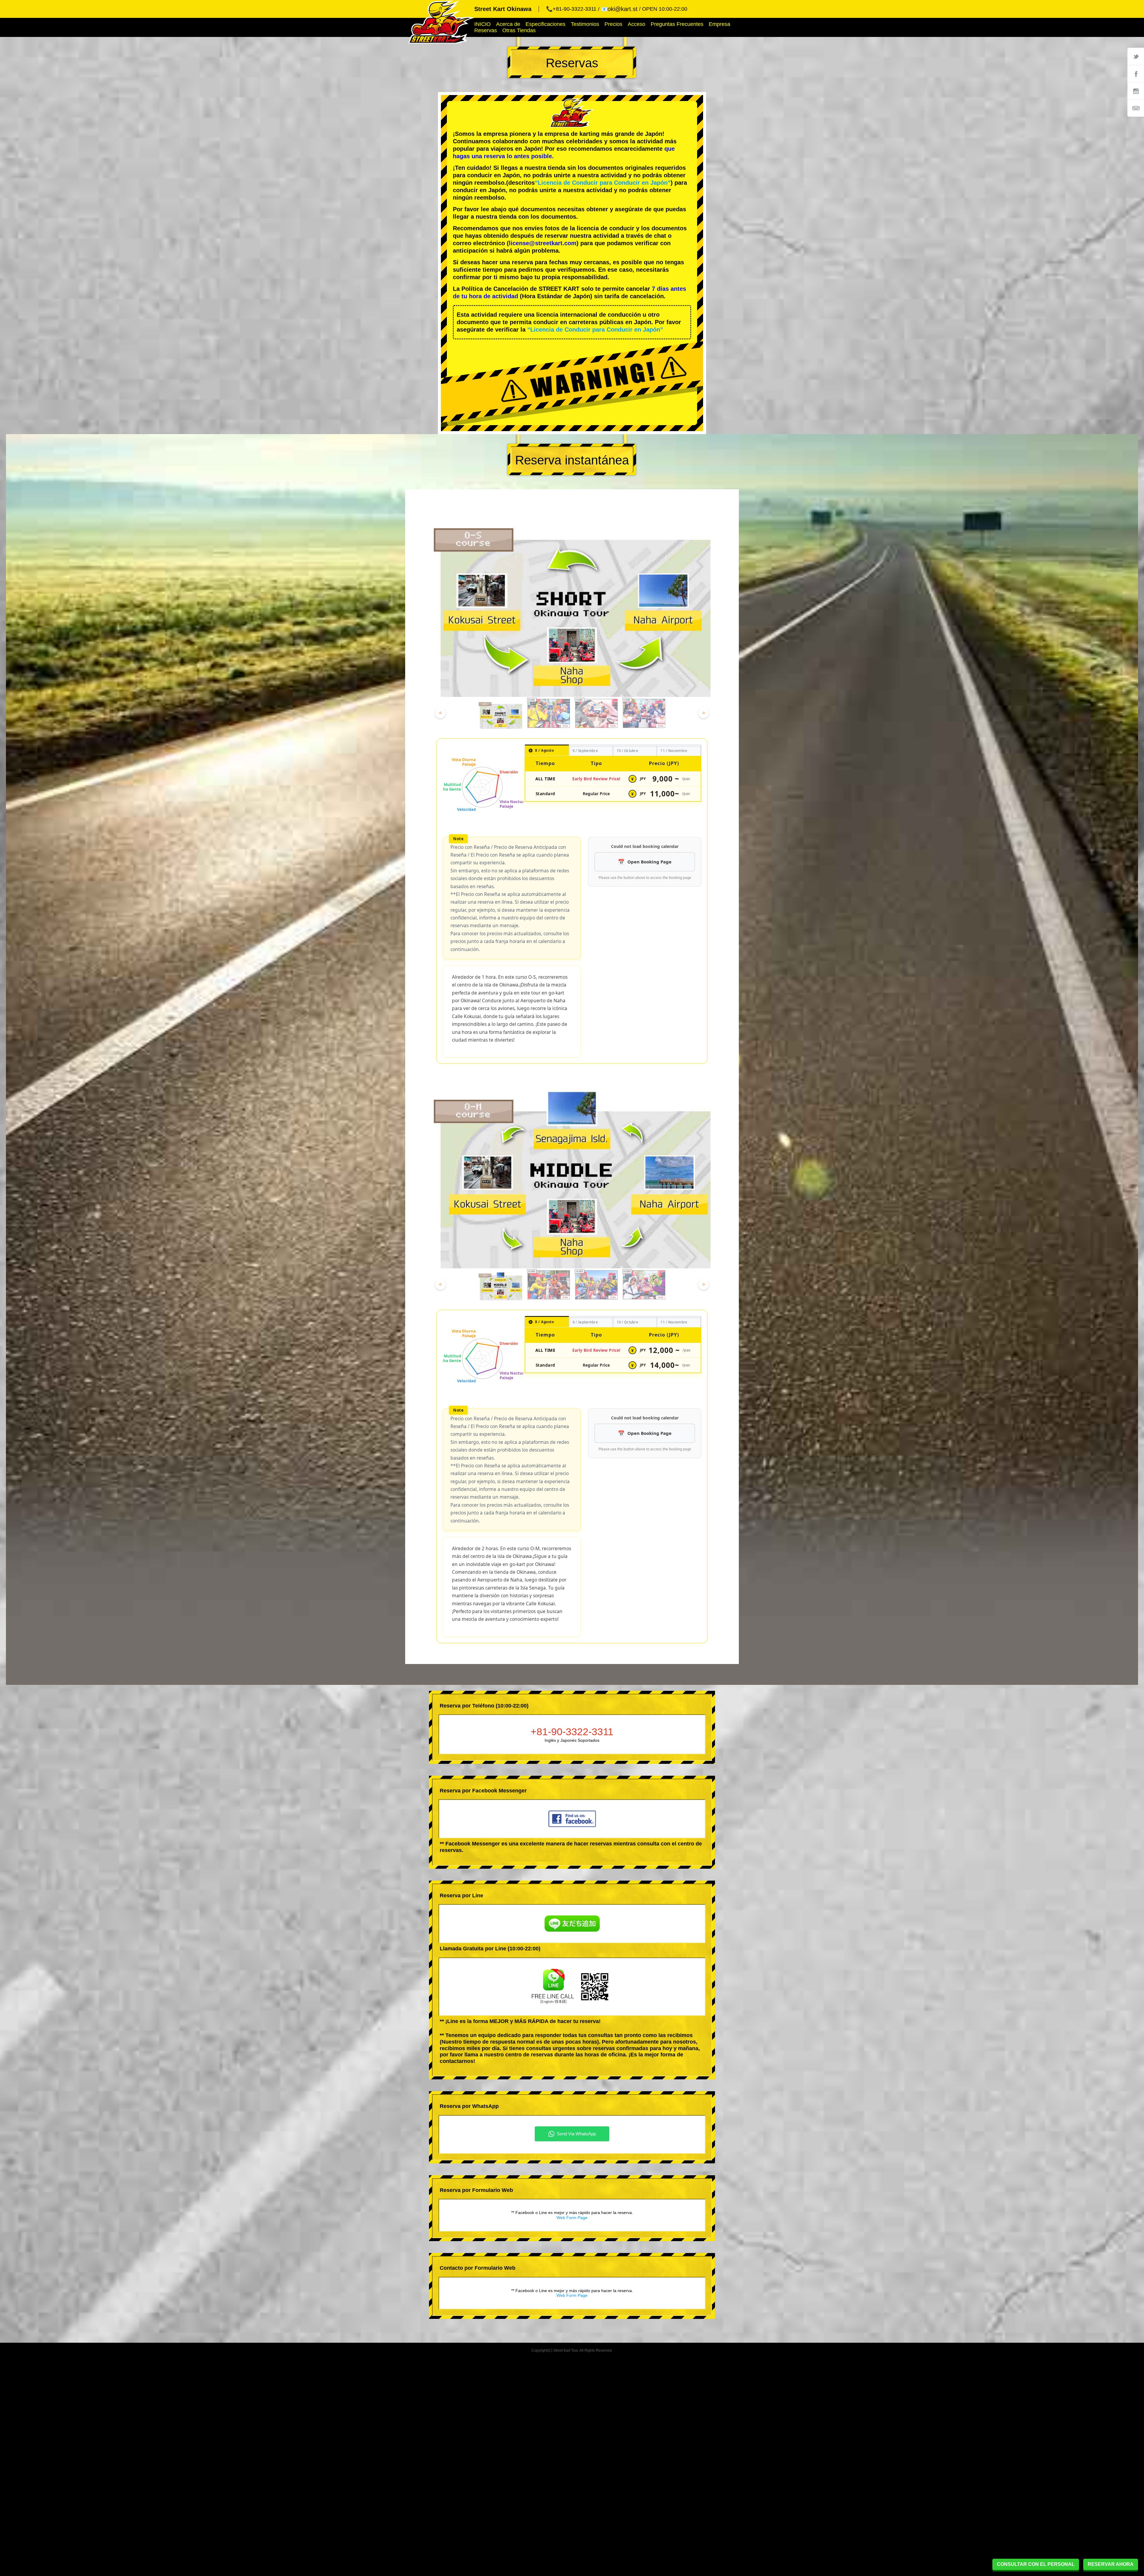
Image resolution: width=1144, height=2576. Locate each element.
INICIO (482, 24)
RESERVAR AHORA (1111, 2564)
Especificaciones (545, 24)
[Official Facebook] (1136, 74)
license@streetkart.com (543, 243)
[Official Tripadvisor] (1136, 108)
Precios (613, 24)
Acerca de (508, 24)
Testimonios (585, 24)
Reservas (486, 30)
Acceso (636, 24)
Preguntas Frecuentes (677, 24)
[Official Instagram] (1136, 91)
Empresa (719, 24)
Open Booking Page (649, 862)
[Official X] (1136, 56)
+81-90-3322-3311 (572, 1732)
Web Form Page (572, 2218)
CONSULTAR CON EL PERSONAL (1036, 2564)
